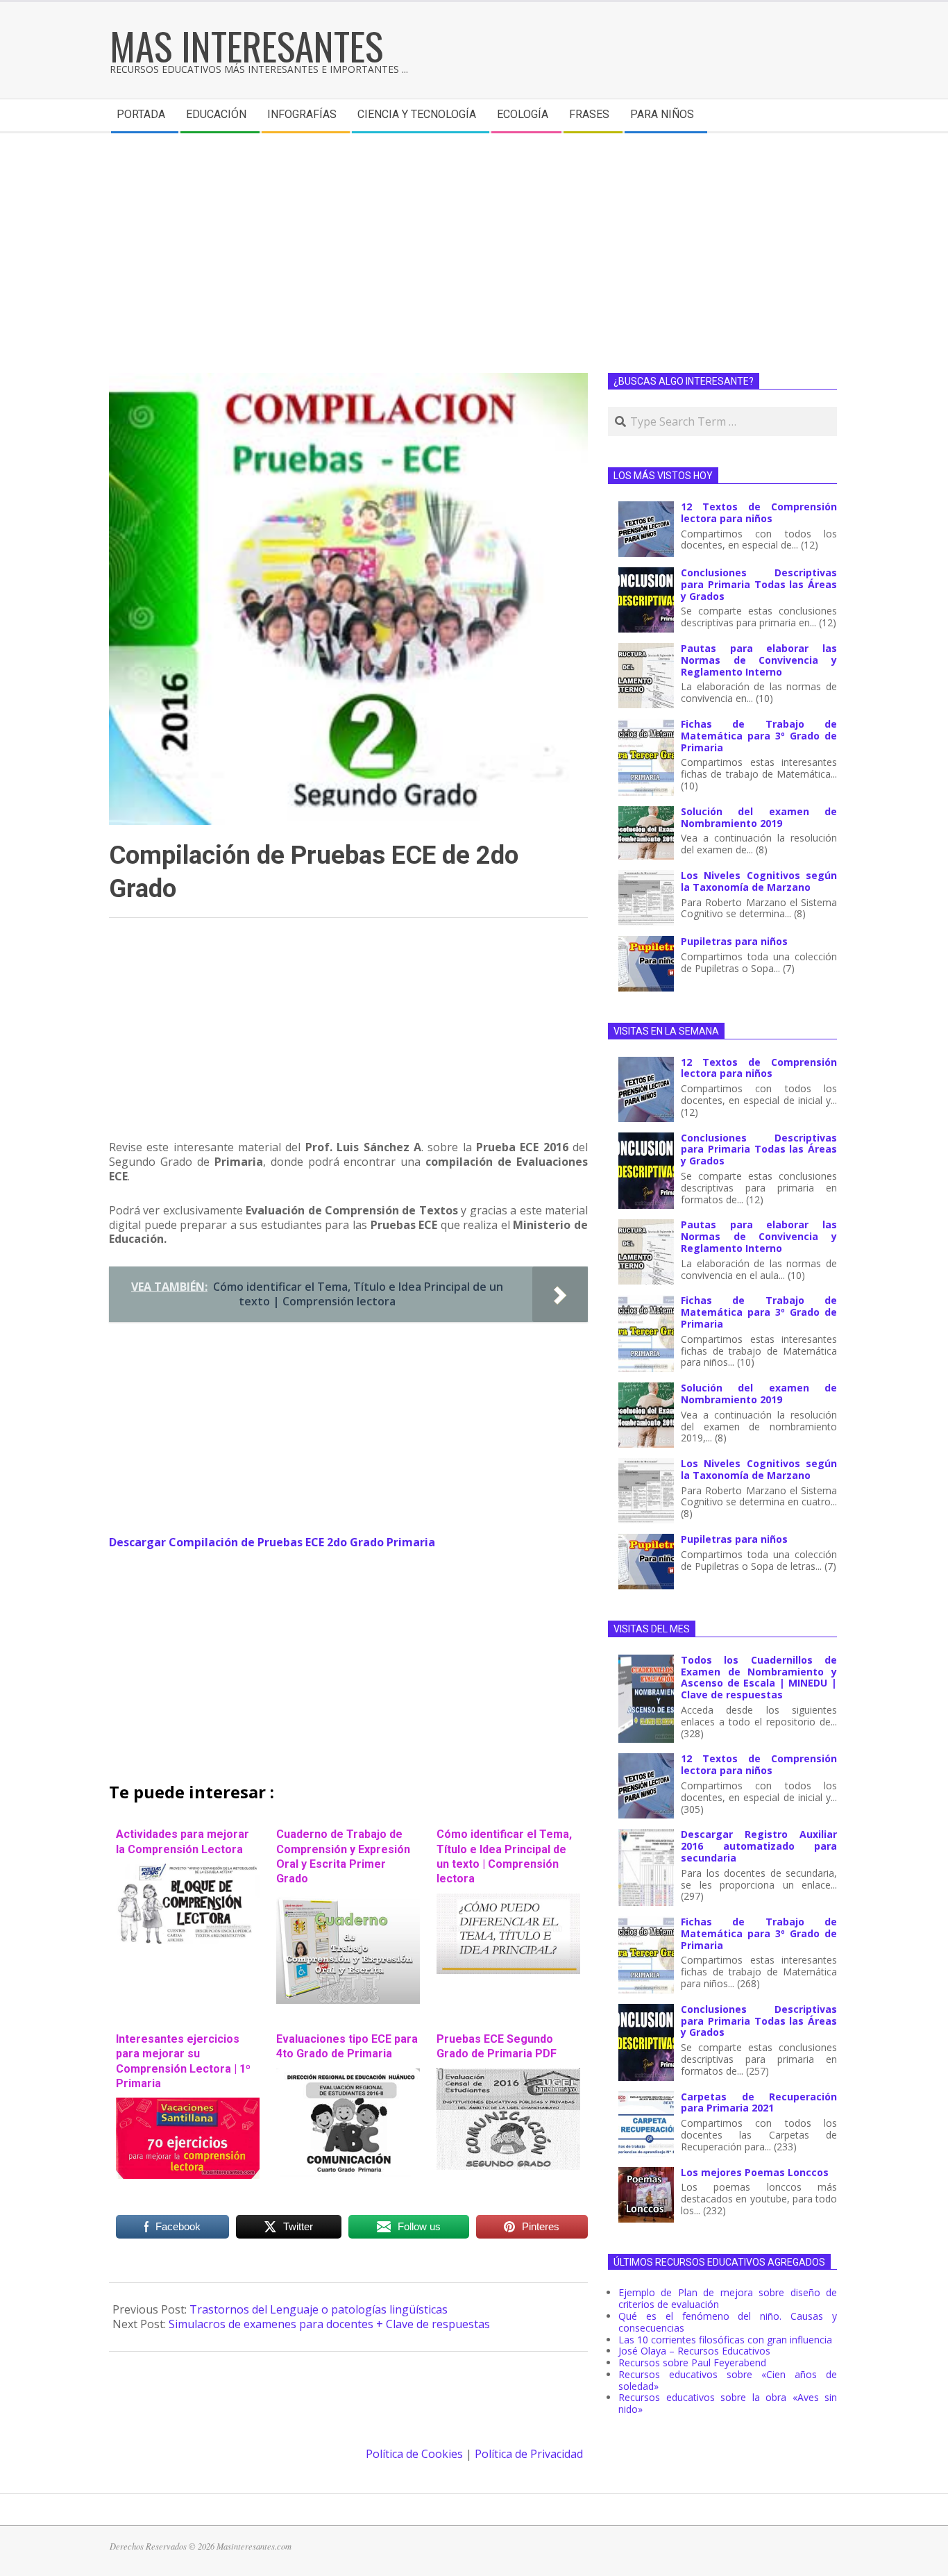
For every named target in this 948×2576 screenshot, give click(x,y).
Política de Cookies (414, 2454)
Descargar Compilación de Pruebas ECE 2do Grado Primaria (272, 1542)
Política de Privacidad (529, 2454)
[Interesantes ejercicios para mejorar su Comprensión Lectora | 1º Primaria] (188, 2105)
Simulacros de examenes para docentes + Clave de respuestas (329, 2324)
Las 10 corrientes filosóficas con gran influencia (725, 2340)
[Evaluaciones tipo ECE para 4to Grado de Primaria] (348, 2075)
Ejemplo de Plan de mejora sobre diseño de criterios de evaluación (728, 2298)
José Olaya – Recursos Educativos (694, 2351)
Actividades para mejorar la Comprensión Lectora (183, 1841)
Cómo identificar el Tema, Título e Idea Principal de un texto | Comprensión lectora (504, 1856)
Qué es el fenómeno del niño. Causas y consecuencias (728, 2322)
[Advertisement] (474, 237)
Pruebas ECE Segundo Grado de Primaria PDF (497, 2046)
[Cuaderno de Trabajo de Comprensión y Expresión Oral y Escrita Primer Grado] (348, 1900)
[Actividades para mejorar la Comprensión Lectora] (188, 1871)
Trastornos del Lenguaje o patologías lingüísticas (319, 2309)
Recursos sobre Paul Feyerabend (692, 2362)
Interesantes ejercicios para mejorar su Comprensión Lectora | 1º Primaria (183, 2061)
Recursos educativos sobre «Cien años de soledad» (728, 2380)
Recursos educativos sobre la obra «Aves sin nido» (728, 2403)
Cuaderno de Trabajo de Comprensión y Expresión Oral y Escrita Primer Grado (343, 1856)
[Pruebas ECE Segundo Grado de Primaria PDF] (508, 2075)
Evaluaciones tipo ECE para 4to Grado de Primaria (347, 2046)
